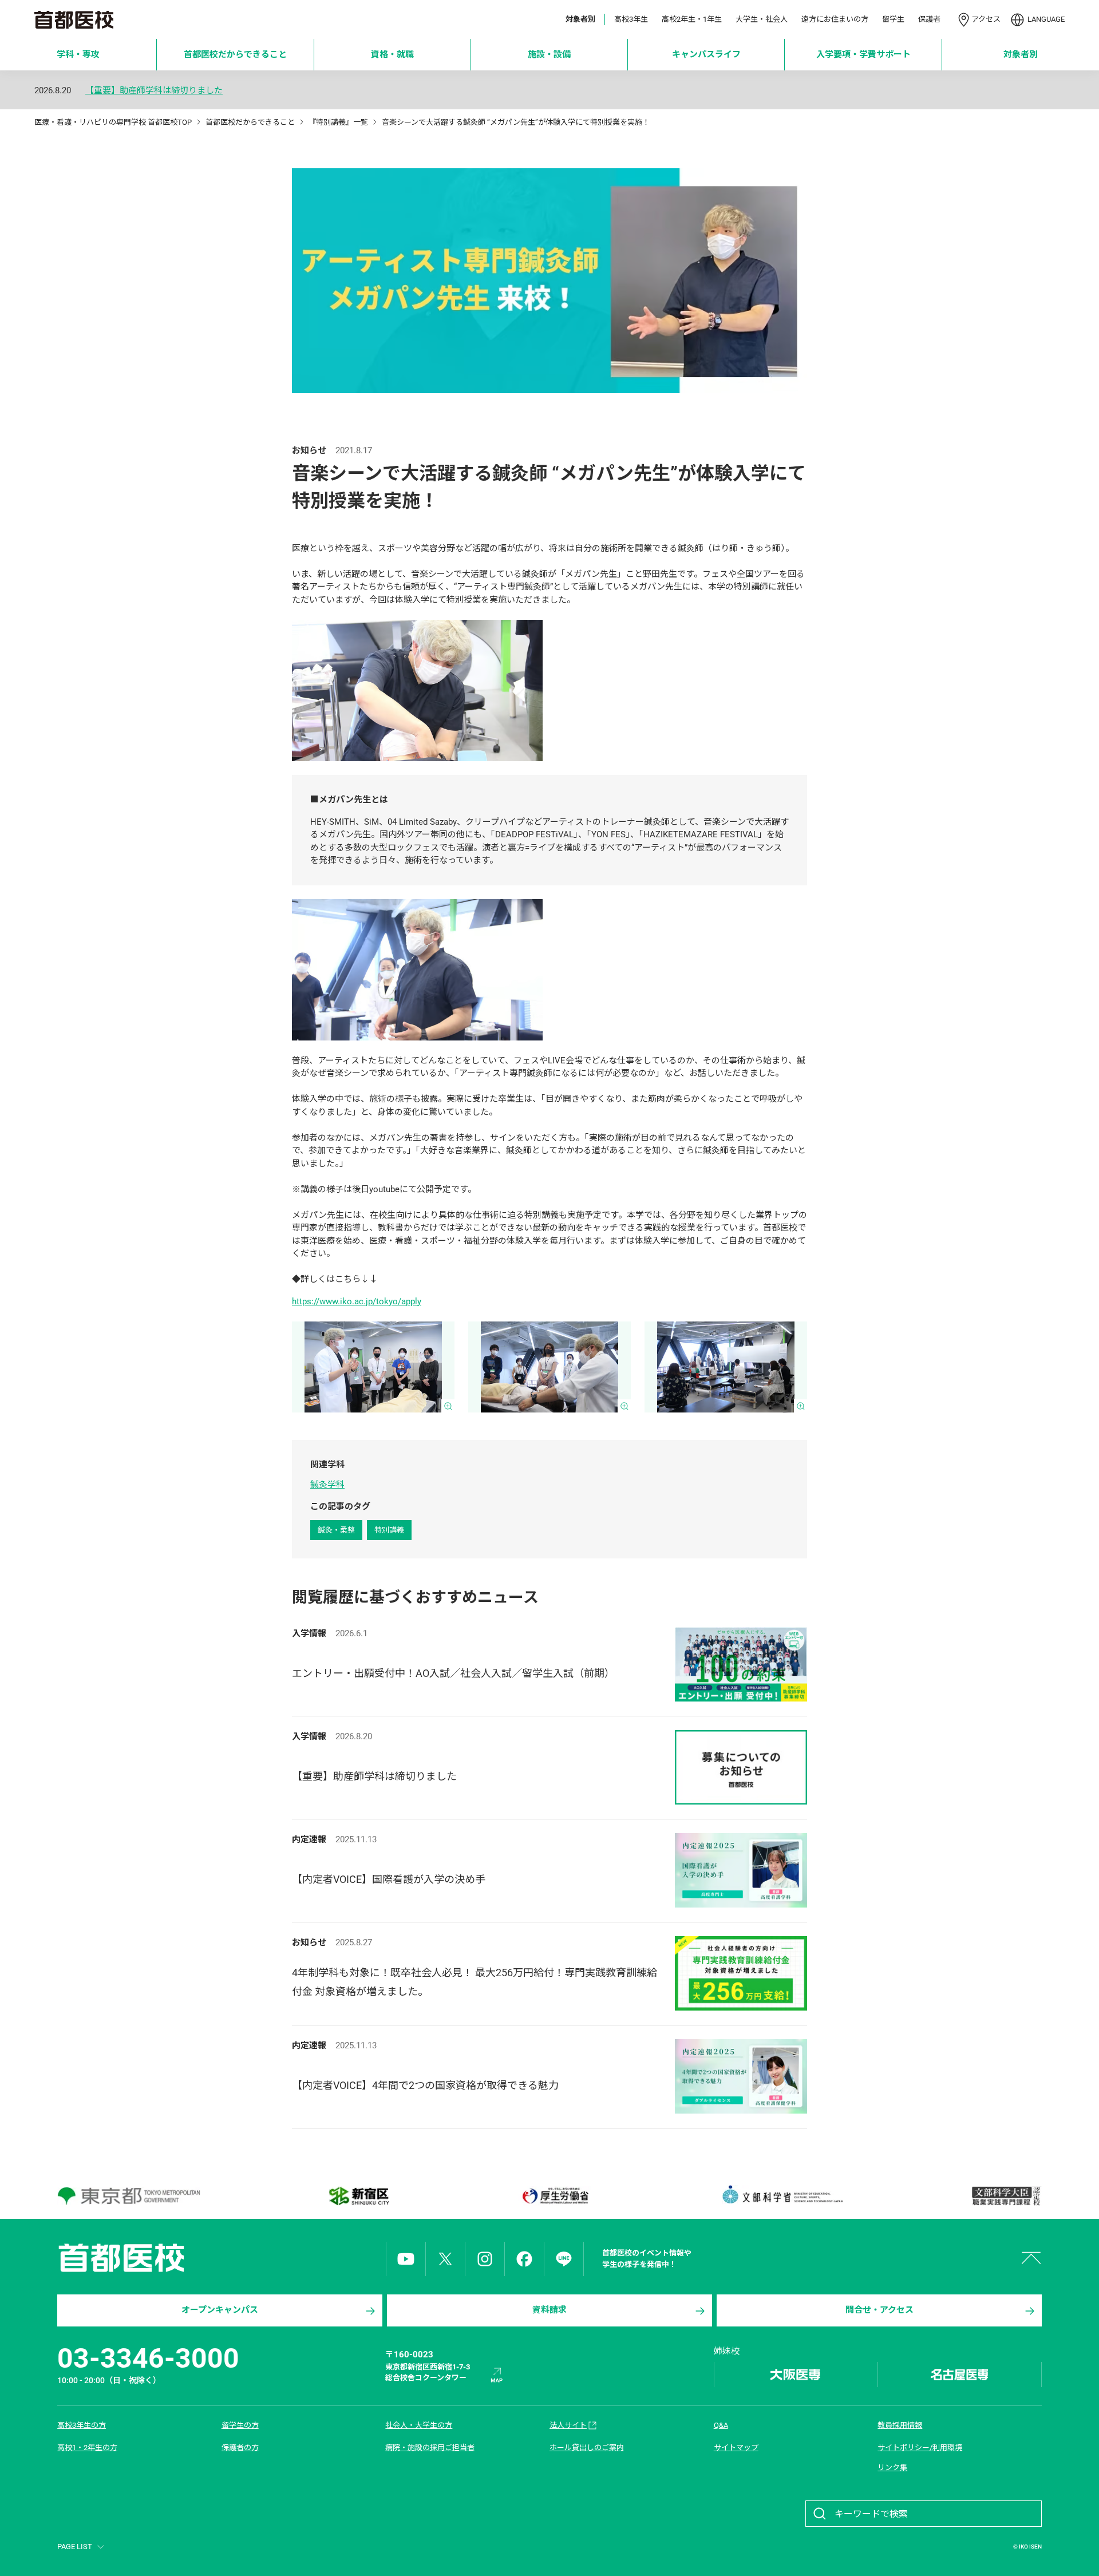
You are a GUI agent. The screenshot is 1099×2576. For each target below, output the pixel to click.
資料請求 (549, 2310)
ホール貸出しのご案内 (587, 2448)
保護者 (929, 19)
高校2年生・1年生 (692, 19)
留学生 (893, 19)
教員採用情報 (900, 2425)
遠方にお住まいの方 (835, 19)
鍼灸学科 (327, 1485)
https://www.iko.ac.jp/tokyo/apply (357, 1301)
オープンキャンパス (220, 2310)
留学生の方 (240, 2425)
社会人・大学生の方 (419, 2425)
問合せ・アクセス (879, 2310)
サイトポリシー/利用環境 (920, 2448)
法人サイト (568, 2425)
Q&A (721, 2425)
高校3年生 (631, 19)
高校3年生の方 (82, 2425)
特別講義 (389, 1530)
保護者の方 (240, 2448)
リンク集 (892, 2468)
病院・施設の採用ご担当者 (430, 2448)
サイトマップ (736, 2448)
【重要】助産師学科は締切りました (154, 91)
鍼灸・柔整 (336, 1530)
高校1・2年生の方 (87, 2448)
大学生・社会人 (762, 19)
